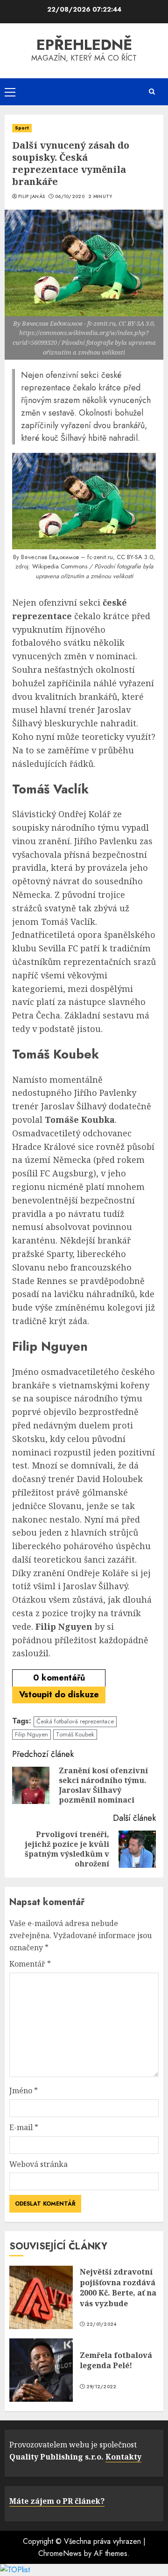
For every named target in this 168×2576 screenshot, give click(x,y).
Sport (22, 128)
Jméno (24, 2091)
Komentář (30, 1964)
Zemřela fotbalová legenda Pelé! (116, 2360)
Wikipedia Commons (60, 566)
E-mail (24, 2127)
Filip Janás (31, 197)
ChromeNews (60, 2553)
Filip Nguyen (31, 1734)
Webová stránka (38, 2164)
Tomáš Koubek (75, 1734)
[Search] (152, 92)
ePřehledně (84, 45)
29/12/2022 (101, 2387)
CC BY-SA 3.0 (135, 557)
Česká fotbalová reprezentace (75, 1721)
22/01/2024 (101, 2324)
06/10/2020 (70, 197)
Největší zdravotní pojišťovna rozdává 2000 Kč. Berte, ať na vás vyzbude (118, 2287)
